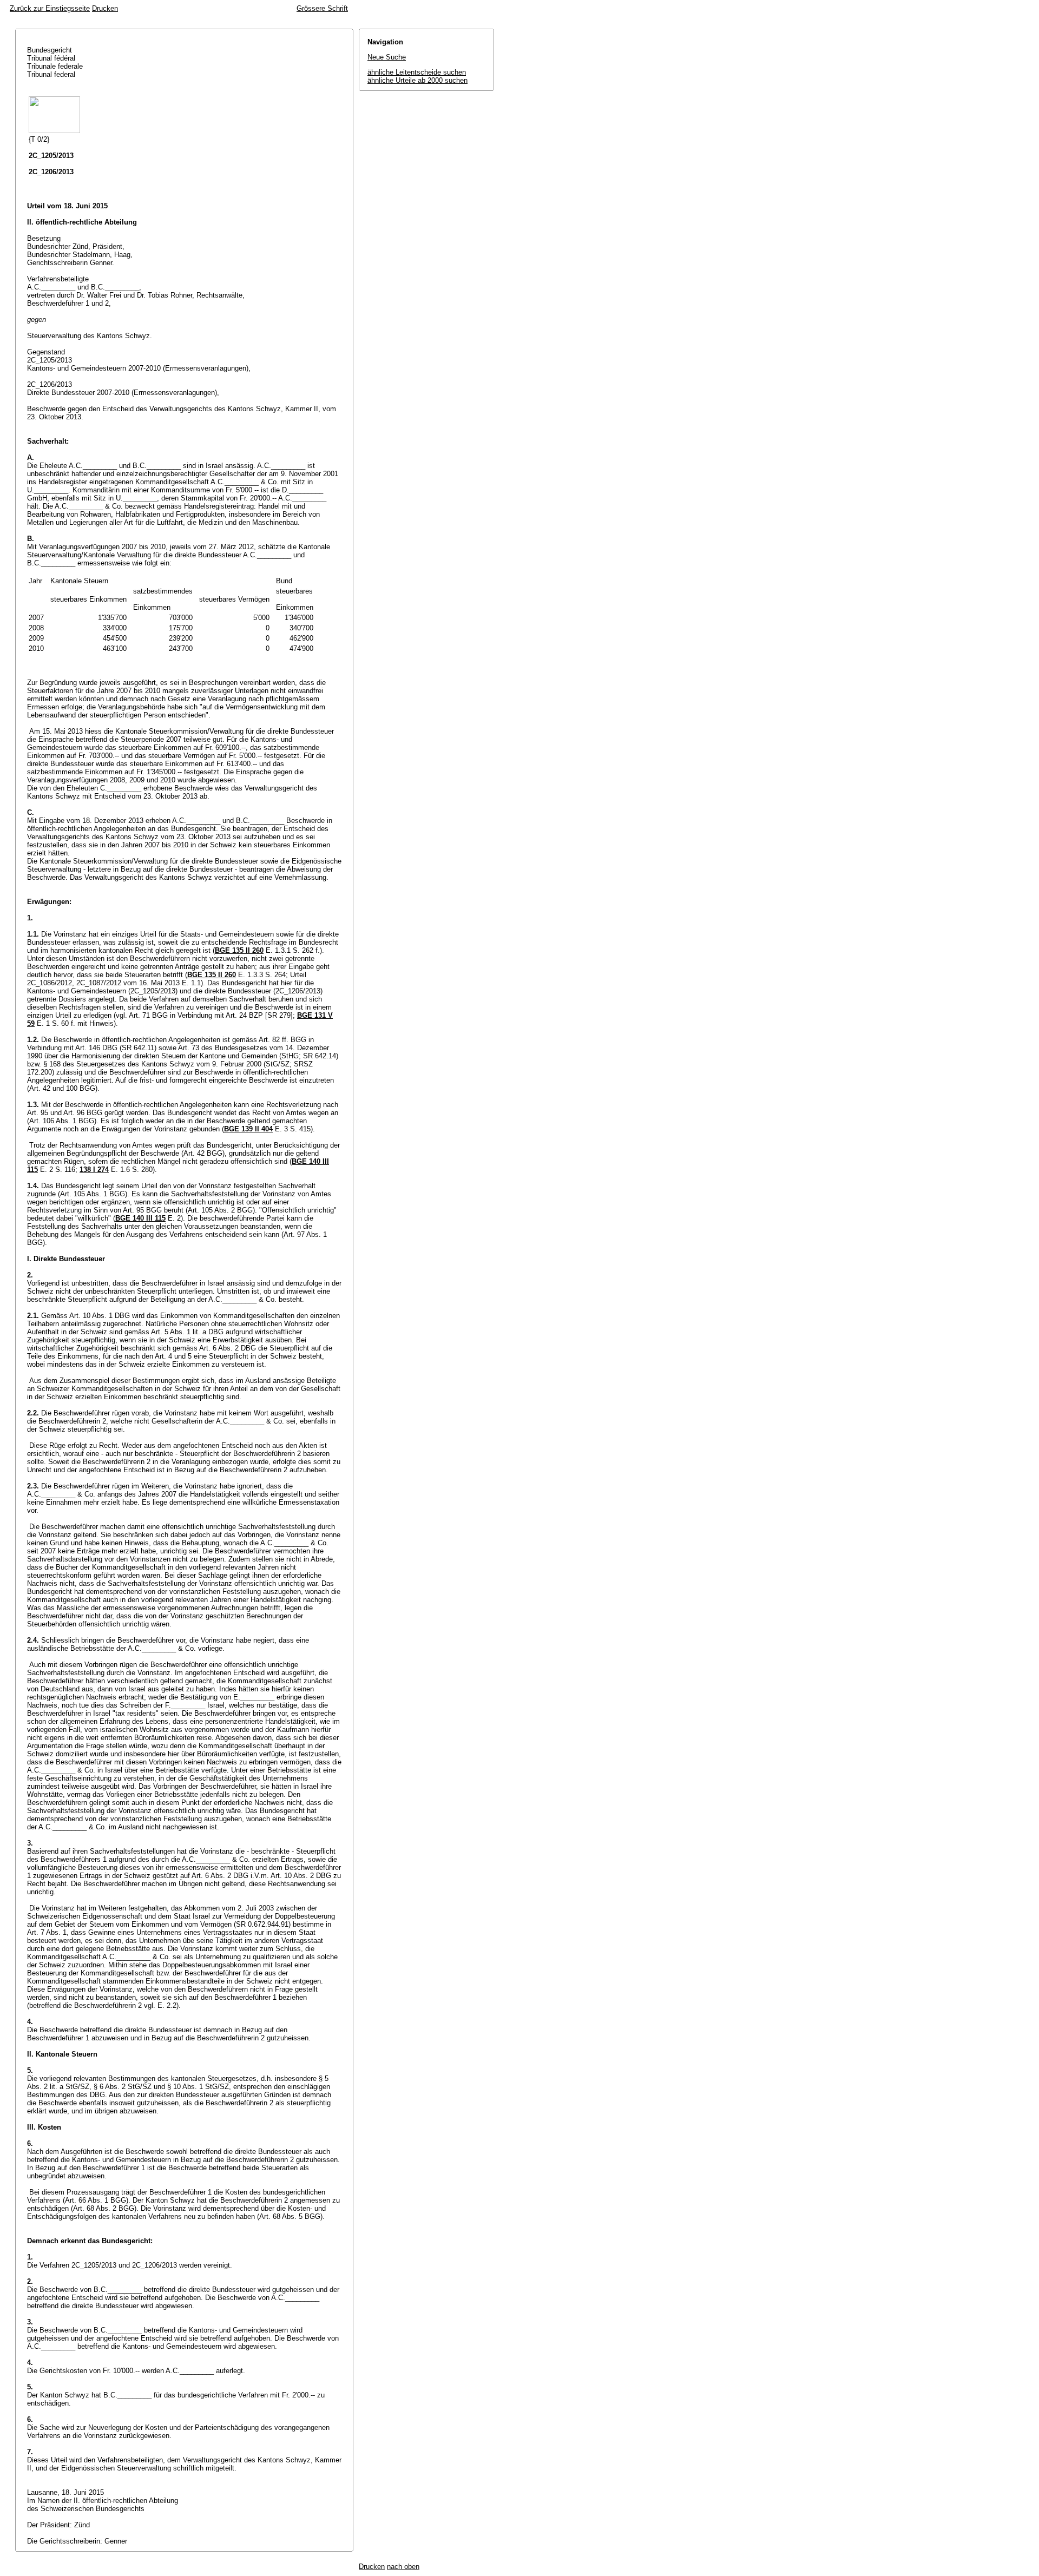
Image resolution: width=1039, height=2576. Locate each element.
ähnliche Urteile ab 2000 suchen (417, 80)
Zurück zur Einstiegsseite (50, 8)
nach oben (403, 2567)
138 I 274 (94, 1170)
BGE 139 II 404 (248, 1129)
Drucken (105, 8)
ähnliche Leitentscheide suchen (417, 72)
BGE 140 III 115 (140, 1218)
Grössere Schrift (322, 8)
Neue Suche (387, 57)
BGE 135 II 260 (239, 950)
